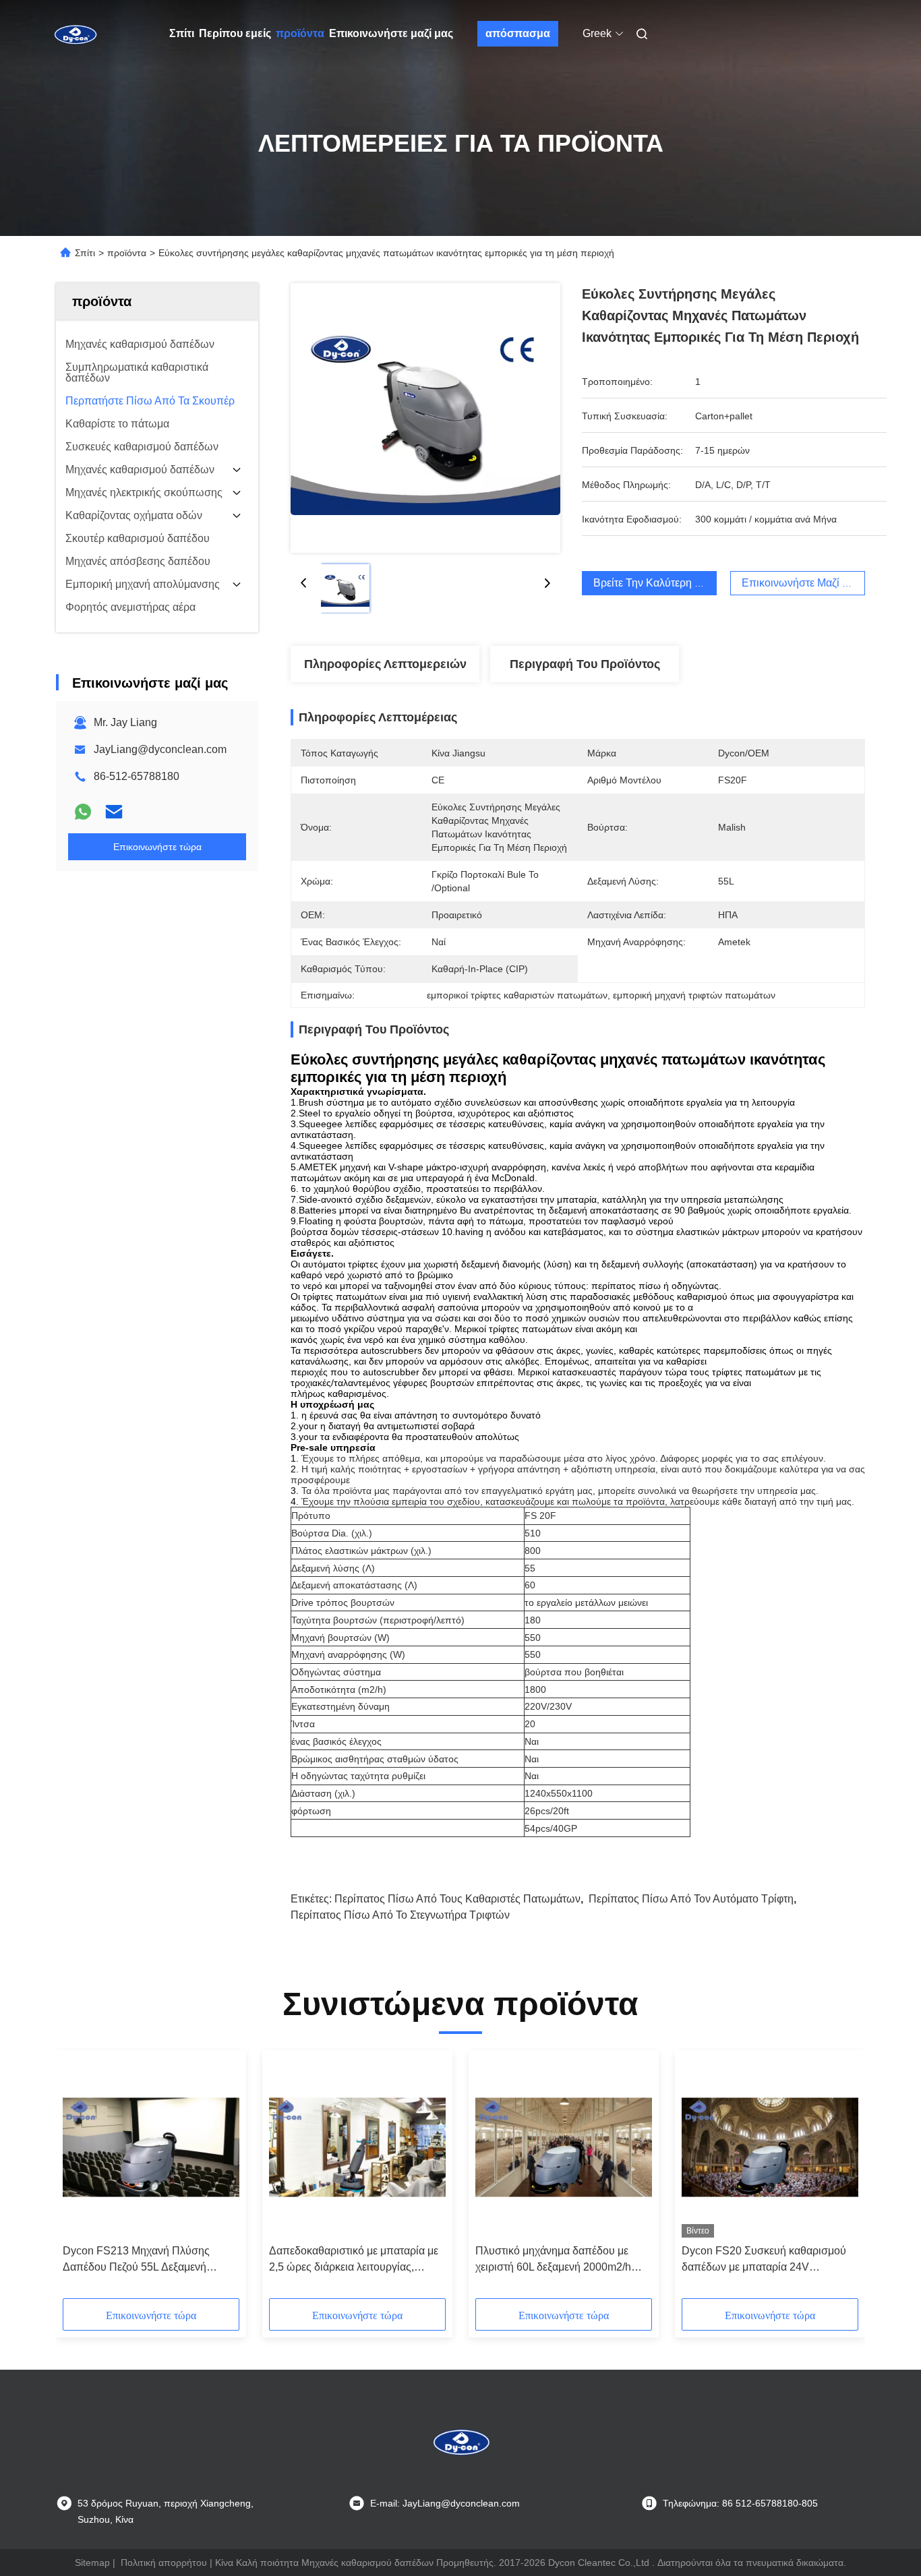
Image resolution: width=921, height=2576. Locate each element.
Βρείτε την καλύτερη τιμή (654, 583)
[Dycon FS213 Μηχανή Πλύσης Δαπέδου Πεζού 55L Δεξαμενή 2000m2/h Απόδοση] (151, 2147)
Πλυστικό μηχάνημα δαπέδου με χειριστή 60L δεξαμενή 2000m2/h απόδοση (553, 2260)
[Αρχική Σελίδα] (75, 34)
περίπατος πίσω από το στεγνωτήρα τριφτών (400, 1915)
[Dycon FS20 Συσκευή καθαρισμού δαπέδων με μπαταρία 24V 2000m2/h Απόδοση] (770, 2147)
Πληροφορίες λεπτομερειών (385, 664)
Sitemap (92, 2563)
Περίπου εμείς (235, 33)
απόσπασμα (518, 33)
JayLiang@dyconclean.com (160, 749)
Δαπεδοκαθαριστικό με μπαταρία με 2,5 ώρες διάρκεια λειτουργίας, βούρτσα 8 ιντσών (354, 2260)
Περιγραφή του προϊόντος (585, 664)
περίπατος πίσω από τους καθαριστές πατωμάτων (457, 1899)
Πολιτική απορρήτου (164, 2563)
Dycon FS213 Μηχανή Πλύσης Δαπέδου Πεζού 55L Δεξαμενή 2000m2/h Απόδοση (136, 2260)
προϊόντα (300, 33)
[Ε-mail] (114, 812)
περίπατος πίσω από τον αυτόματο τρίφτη (691, 1899)
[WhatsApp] (83, 812)
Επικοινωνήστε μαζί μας (391, 33)
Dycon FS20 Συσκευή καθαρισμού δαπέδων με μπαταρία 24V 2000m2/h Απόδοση (764, 2260)
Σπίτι (182, 33)
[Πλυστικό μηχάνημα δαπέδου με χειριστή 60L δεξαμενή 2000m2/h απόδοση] (564, 2147)
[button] (80, 2179)
